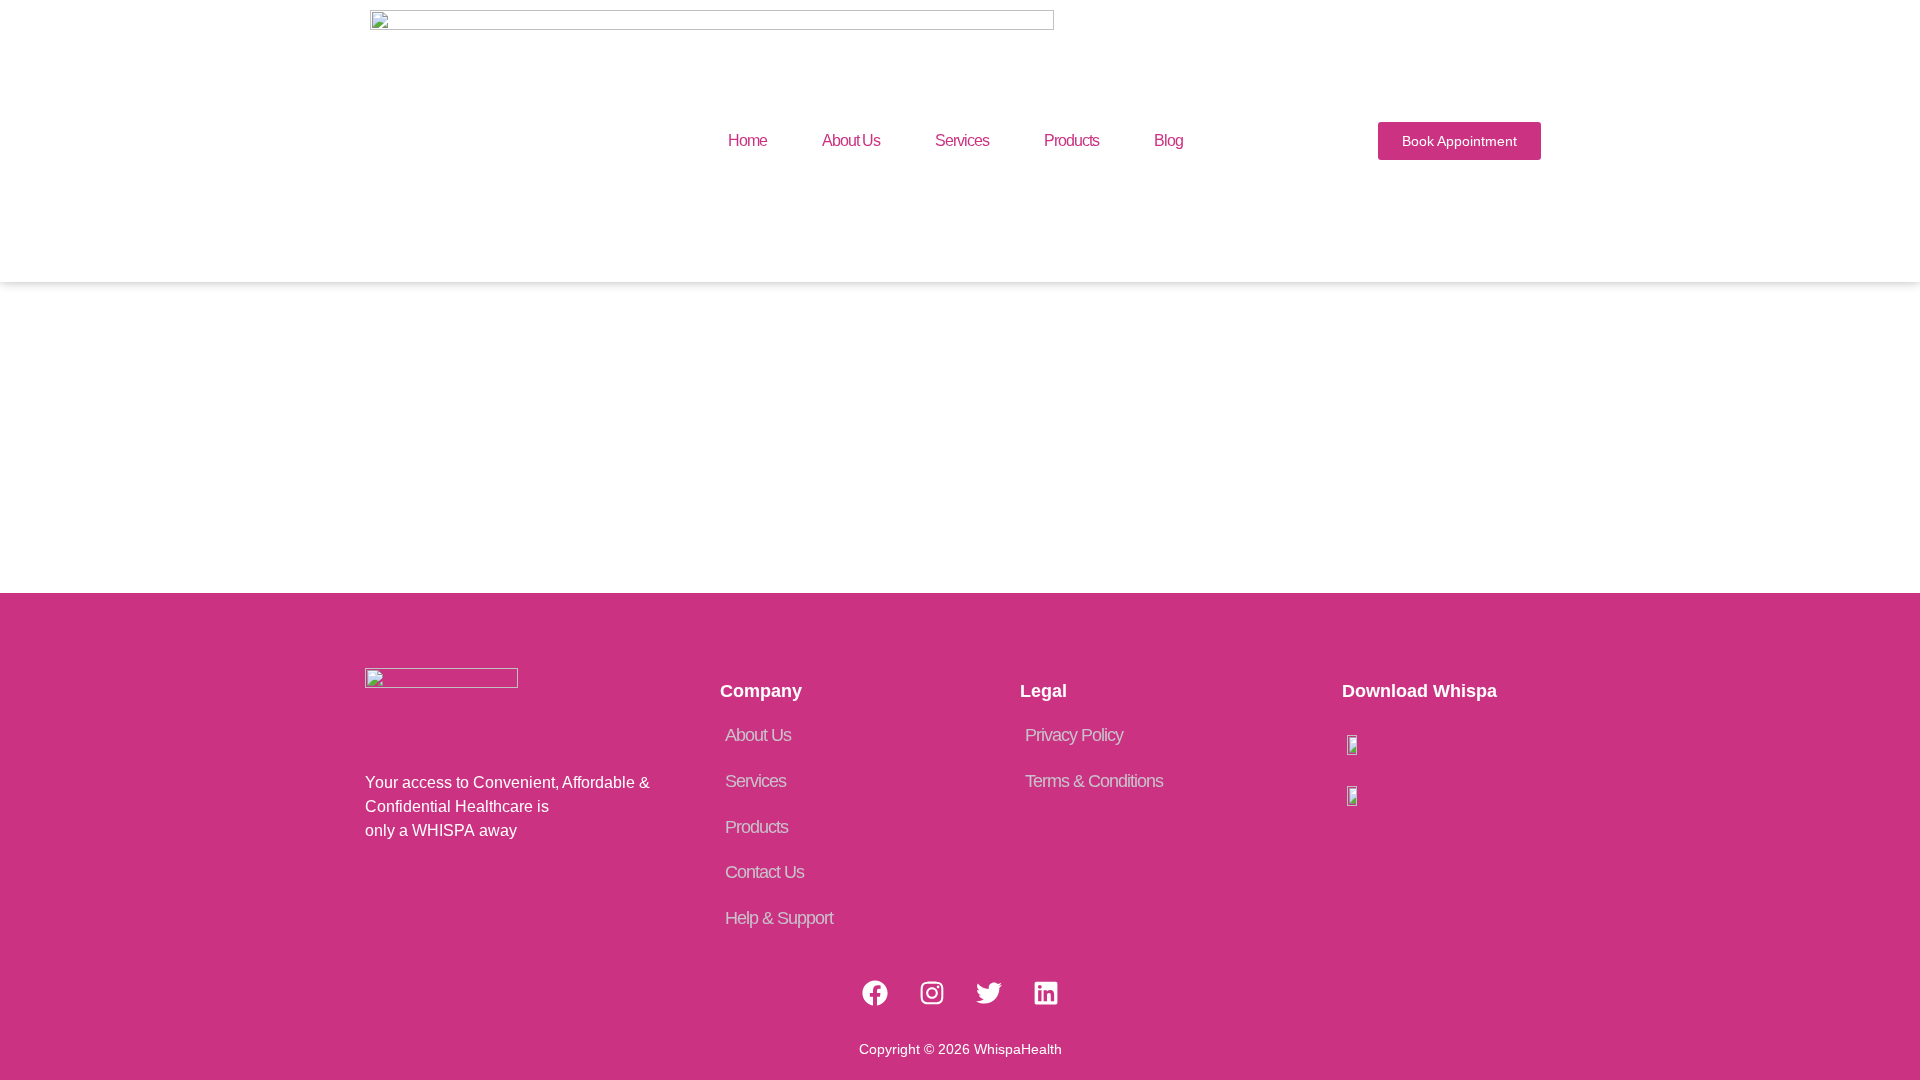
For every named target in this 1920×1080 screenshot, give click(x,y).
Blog (1168, 140)
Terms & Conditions (1094, 781)
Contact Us (764, 872)
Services (962, 140)
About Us (851, 140)
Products (1071, 140)
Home (747, 140)
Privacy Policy (1074, 735)
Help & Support (779, 918)
